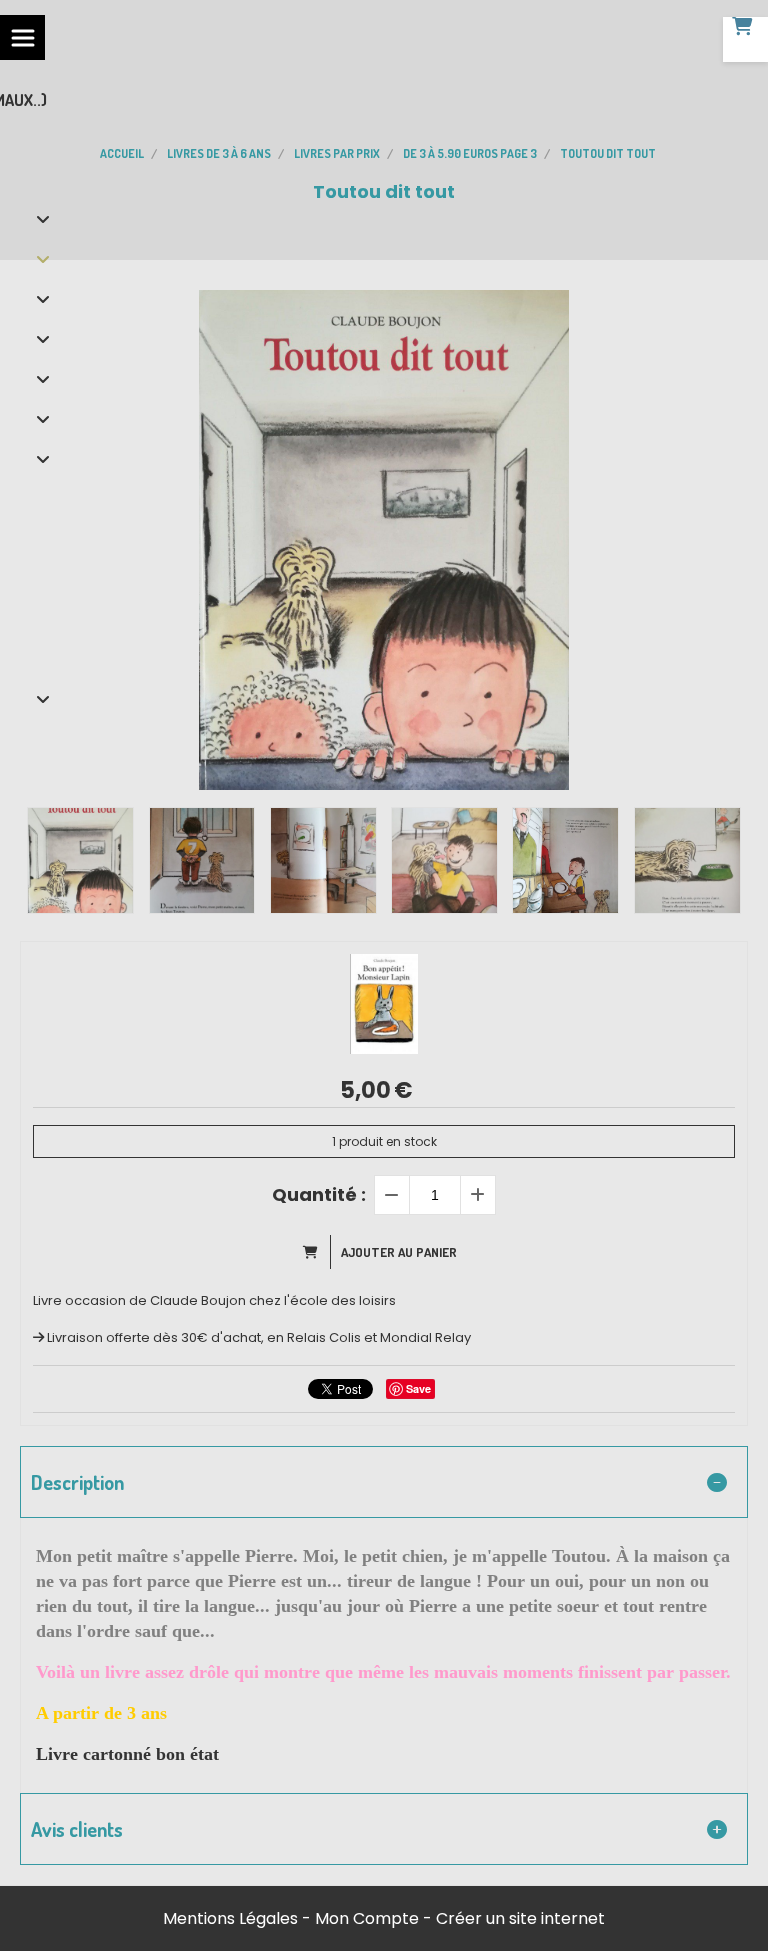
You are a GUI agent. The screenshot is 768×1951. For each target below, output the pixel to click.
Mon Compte (367, 1918)
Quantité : (319, 1194)
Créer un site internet (520, 1918)
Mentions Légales (230, 1918)
